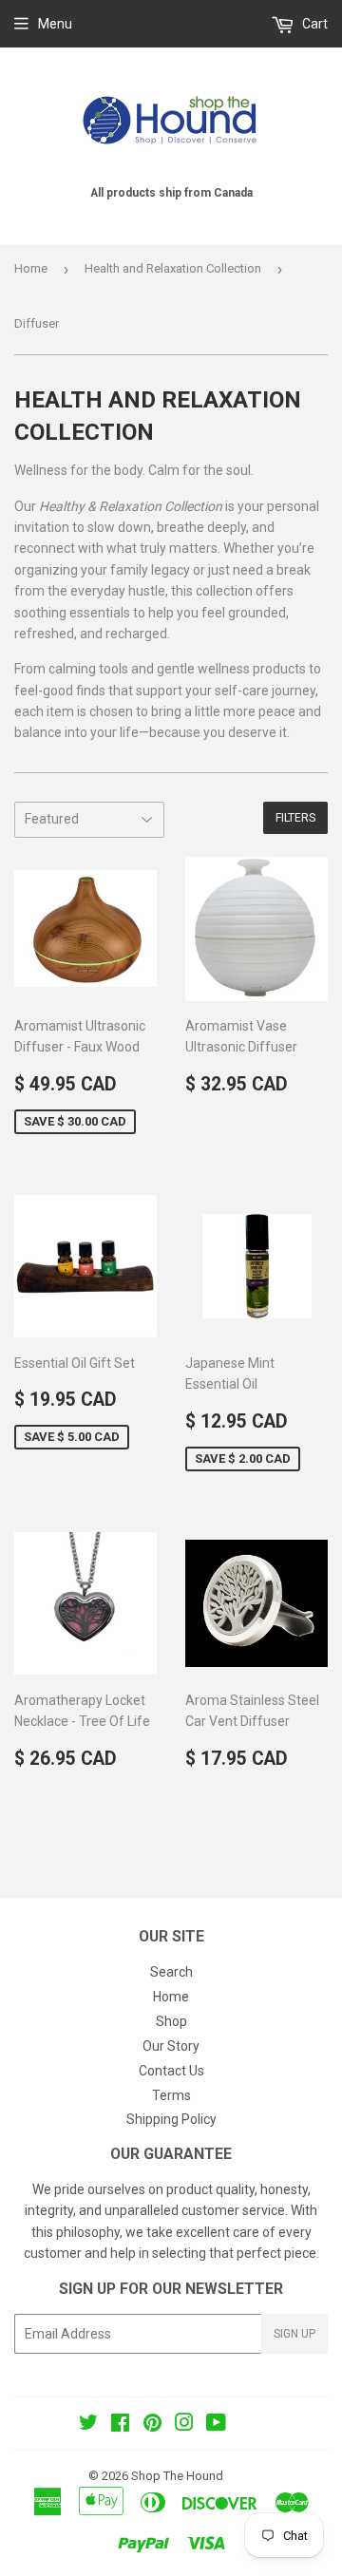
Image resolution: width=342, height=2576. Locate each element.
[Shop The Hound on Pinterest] (152, 2425)
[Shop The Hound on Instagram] (184, 2425)
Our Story (171, 2046)
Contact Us (171, 2071)
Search (171, 1972)
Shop (171, 2021)
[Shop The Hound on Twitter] (88, 2425)
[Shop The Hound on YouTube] (216, 2425)
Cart (313, 24)
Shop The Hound (177, 2476)
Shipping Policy (171, 2119)
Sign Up (294, 2334)
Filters (295, 818)
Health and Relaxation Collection (173, 268)
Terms (171, 2095)
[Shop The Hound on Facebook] (120, 2425)
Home (31, 268)
